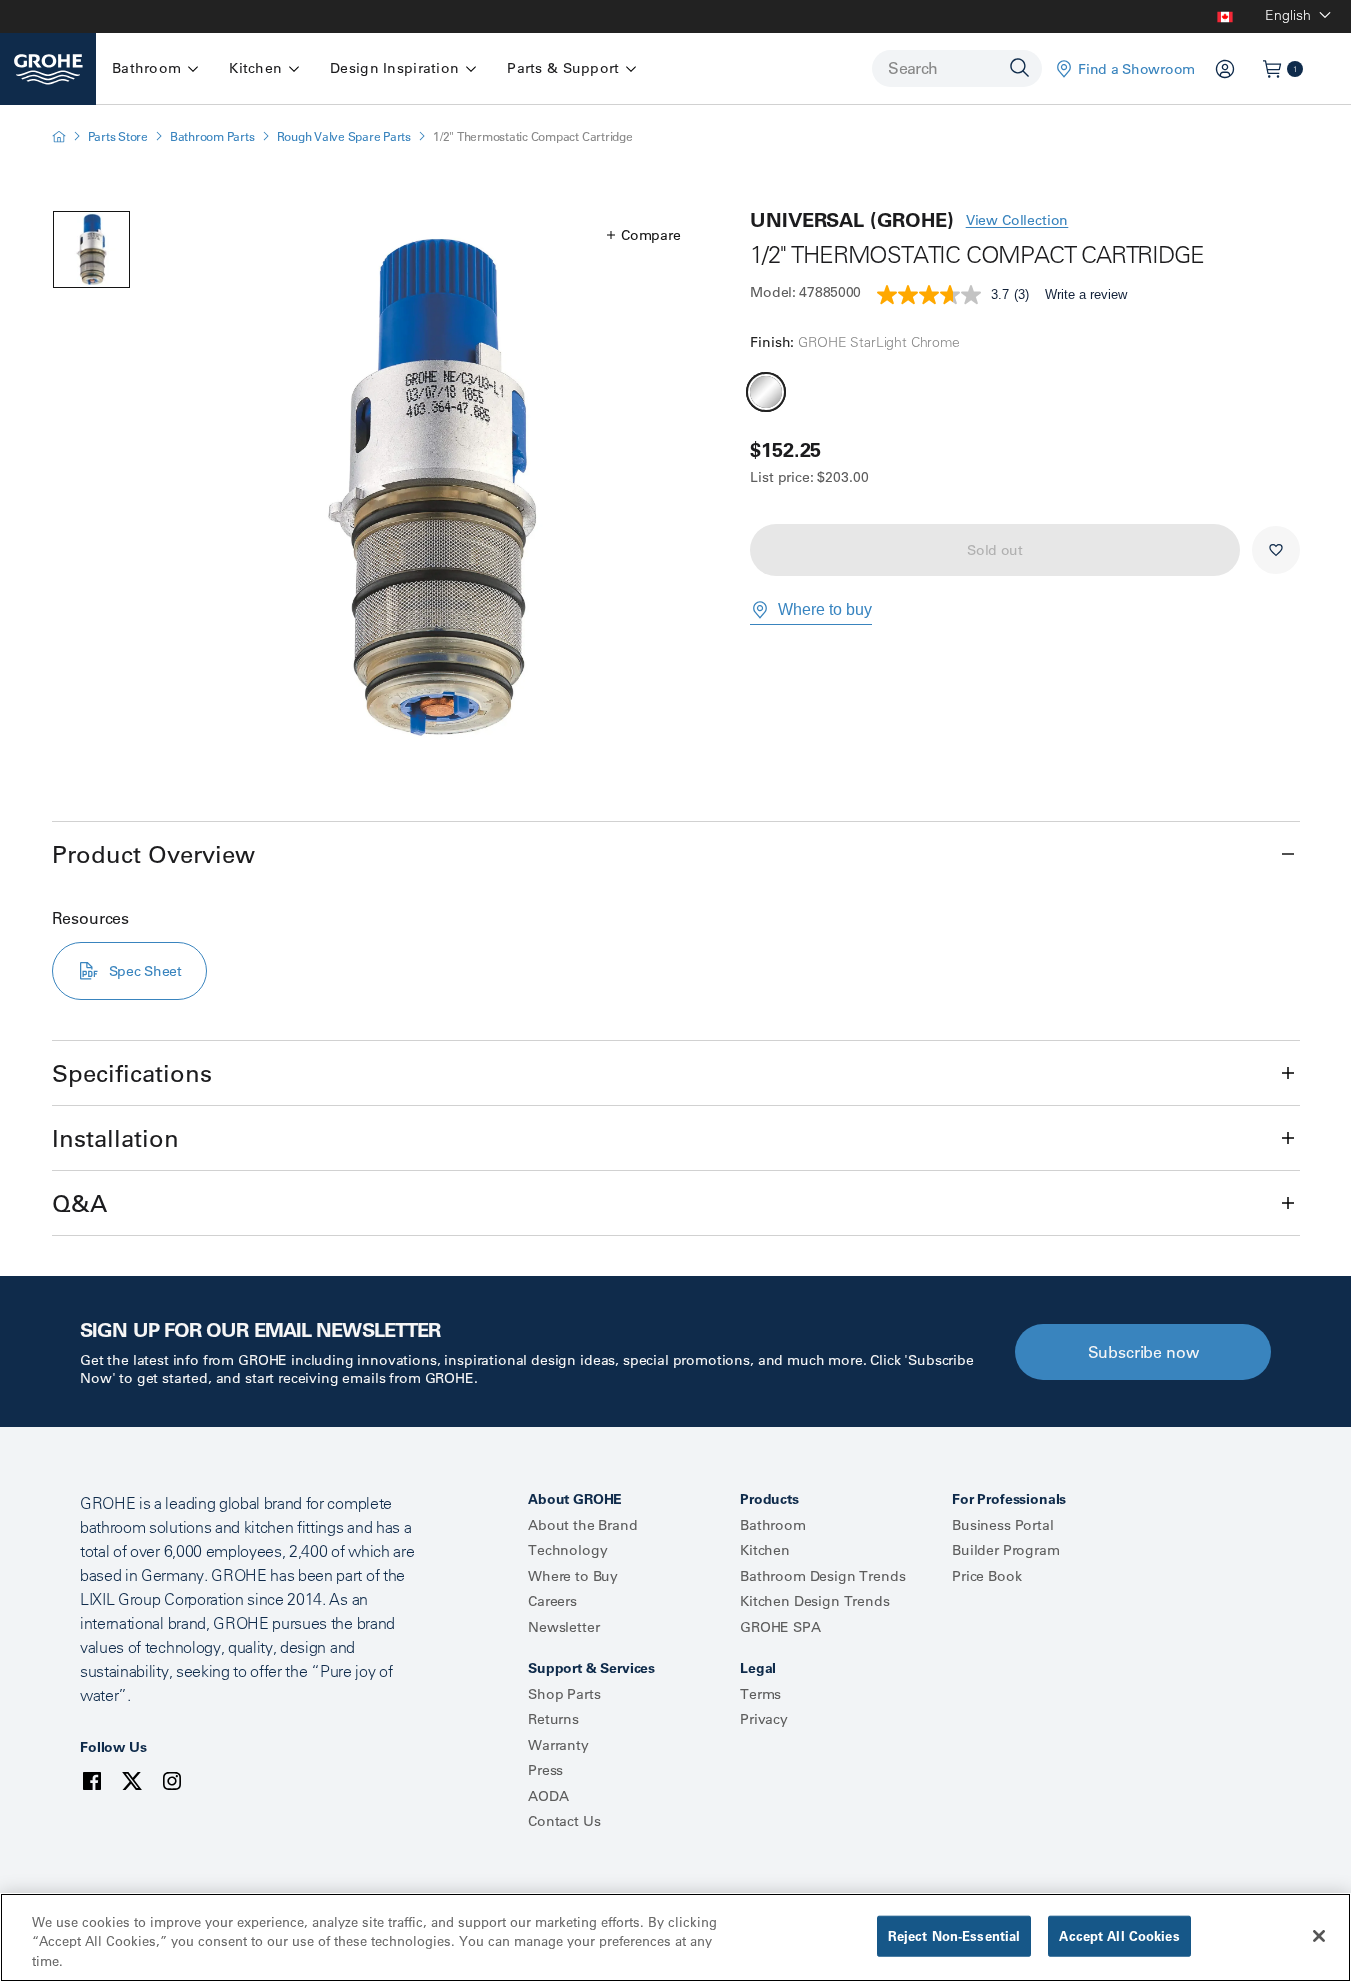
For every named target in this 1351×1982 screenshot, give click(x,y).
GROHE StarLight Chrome (766, 392)
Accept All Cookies (1119, 1935)
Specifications (132, 1073)
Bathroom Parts (212, 136)
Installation (115, 1138)
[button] (643, 235)
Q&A (79, 1203)
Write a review (1086, 294)
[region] (675, 1937)
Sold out (995, 550)
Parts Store (118, 136)
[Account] (1225, 69)
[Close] (1319, 1936)
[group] (433, 488)
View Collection (1017, 220)
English (1288, 15)
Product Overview (153, 854)
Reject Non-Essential (954, 1935)
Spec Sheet (145, 971)
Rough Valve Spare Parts (344, 136)
